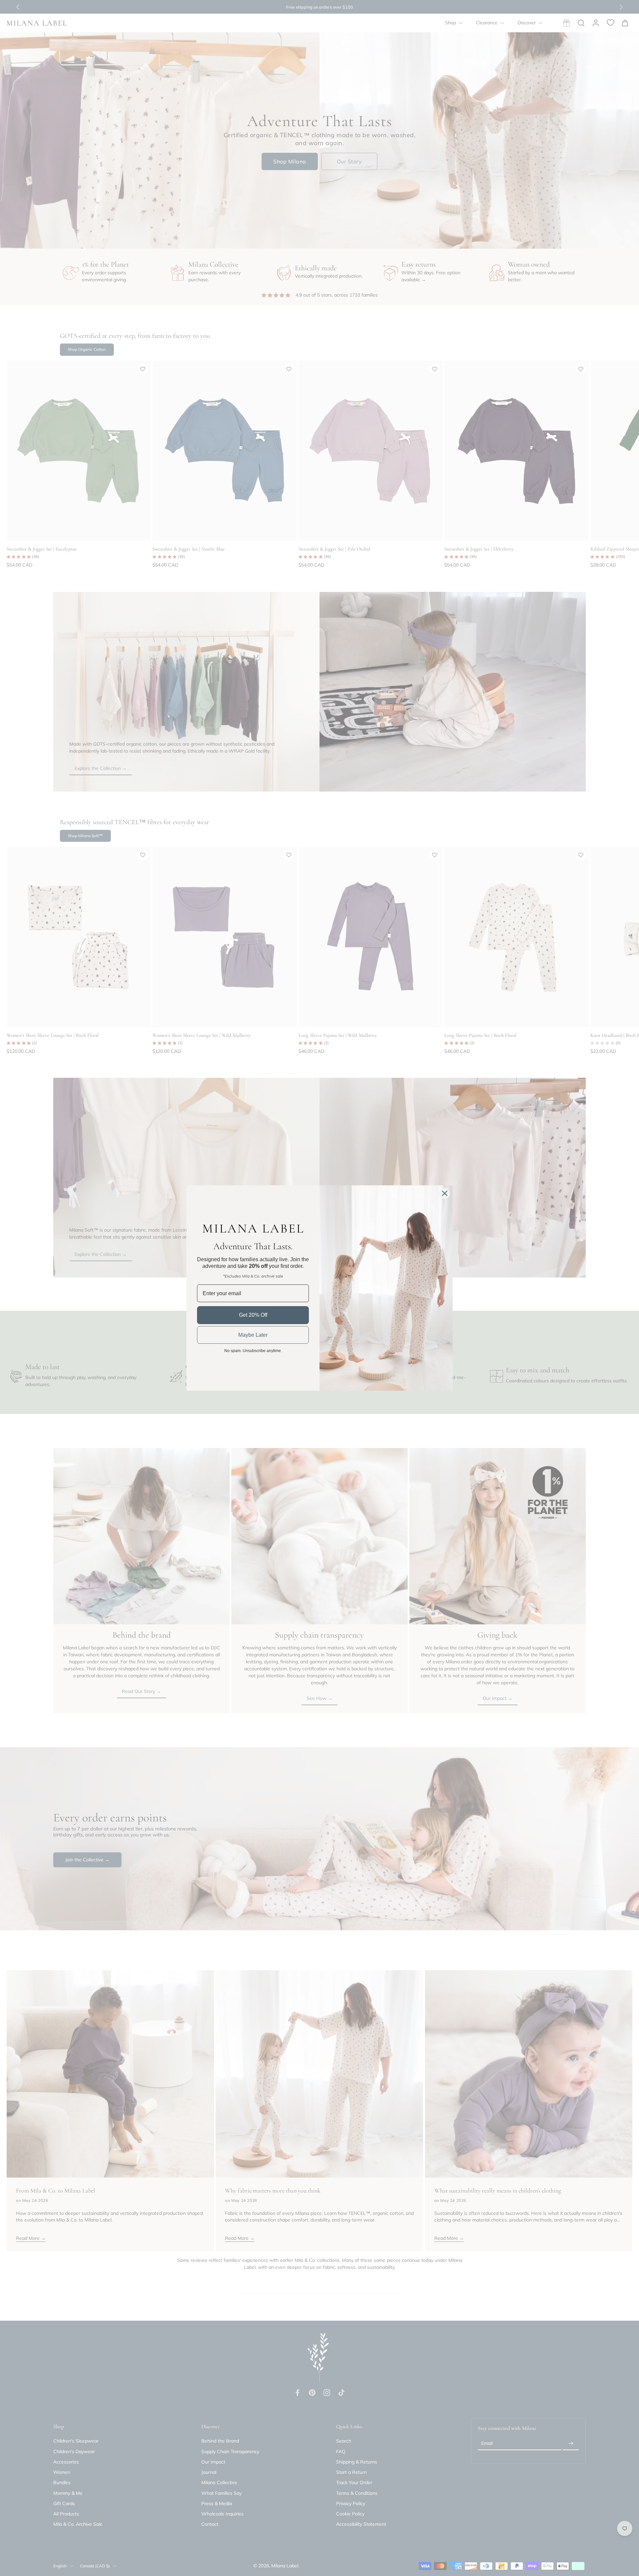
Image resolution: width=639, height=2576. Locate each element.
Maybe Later (253, 1335)
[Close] (445, 1193)
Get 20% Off (253, 1315)
